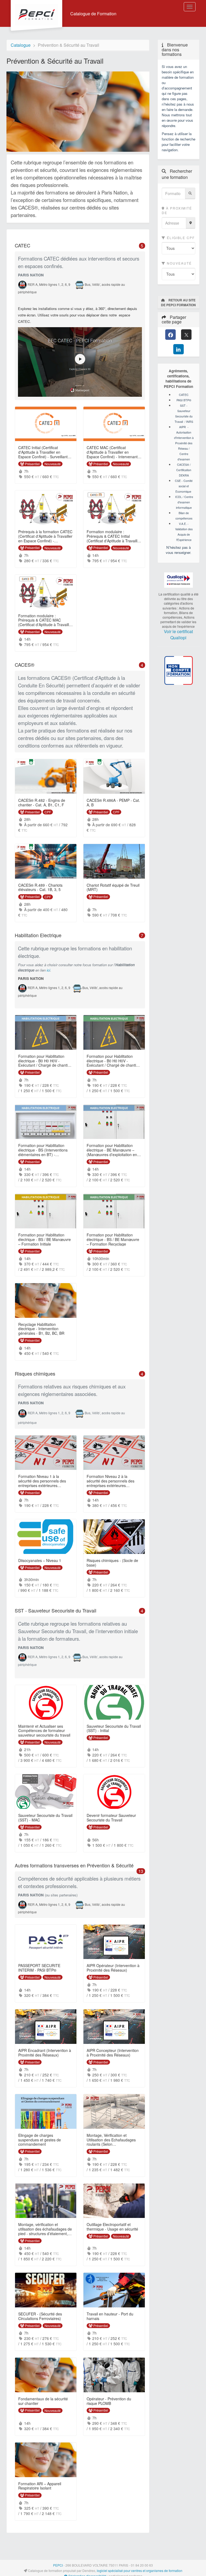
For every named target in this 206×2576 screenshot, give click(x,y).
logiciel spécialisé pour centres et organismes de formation (140, 2570)
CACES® (80, 665)
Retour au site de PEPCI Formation (178, 302)
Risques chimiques (80, 1374)
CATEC (80, 246)
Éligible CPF (180, 238)
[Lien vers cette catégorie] (37, 246)
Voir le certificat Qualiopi (178, 634)
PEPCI (58, 2565)
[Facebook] (170, 335)
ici (48, 970)
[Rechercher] (190, 193)
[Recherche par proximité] (191, 223)
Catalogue (21, 45)
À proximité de (177, 210)
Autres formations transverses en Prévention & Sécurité (80, 1866)
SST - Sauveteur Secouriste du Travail (80, 1611)
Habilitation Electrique (80, 935)
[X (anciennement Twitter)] (186, 335)
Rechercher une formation (177, 174)
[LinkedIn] (179, 349)
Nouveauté (179, 263)
